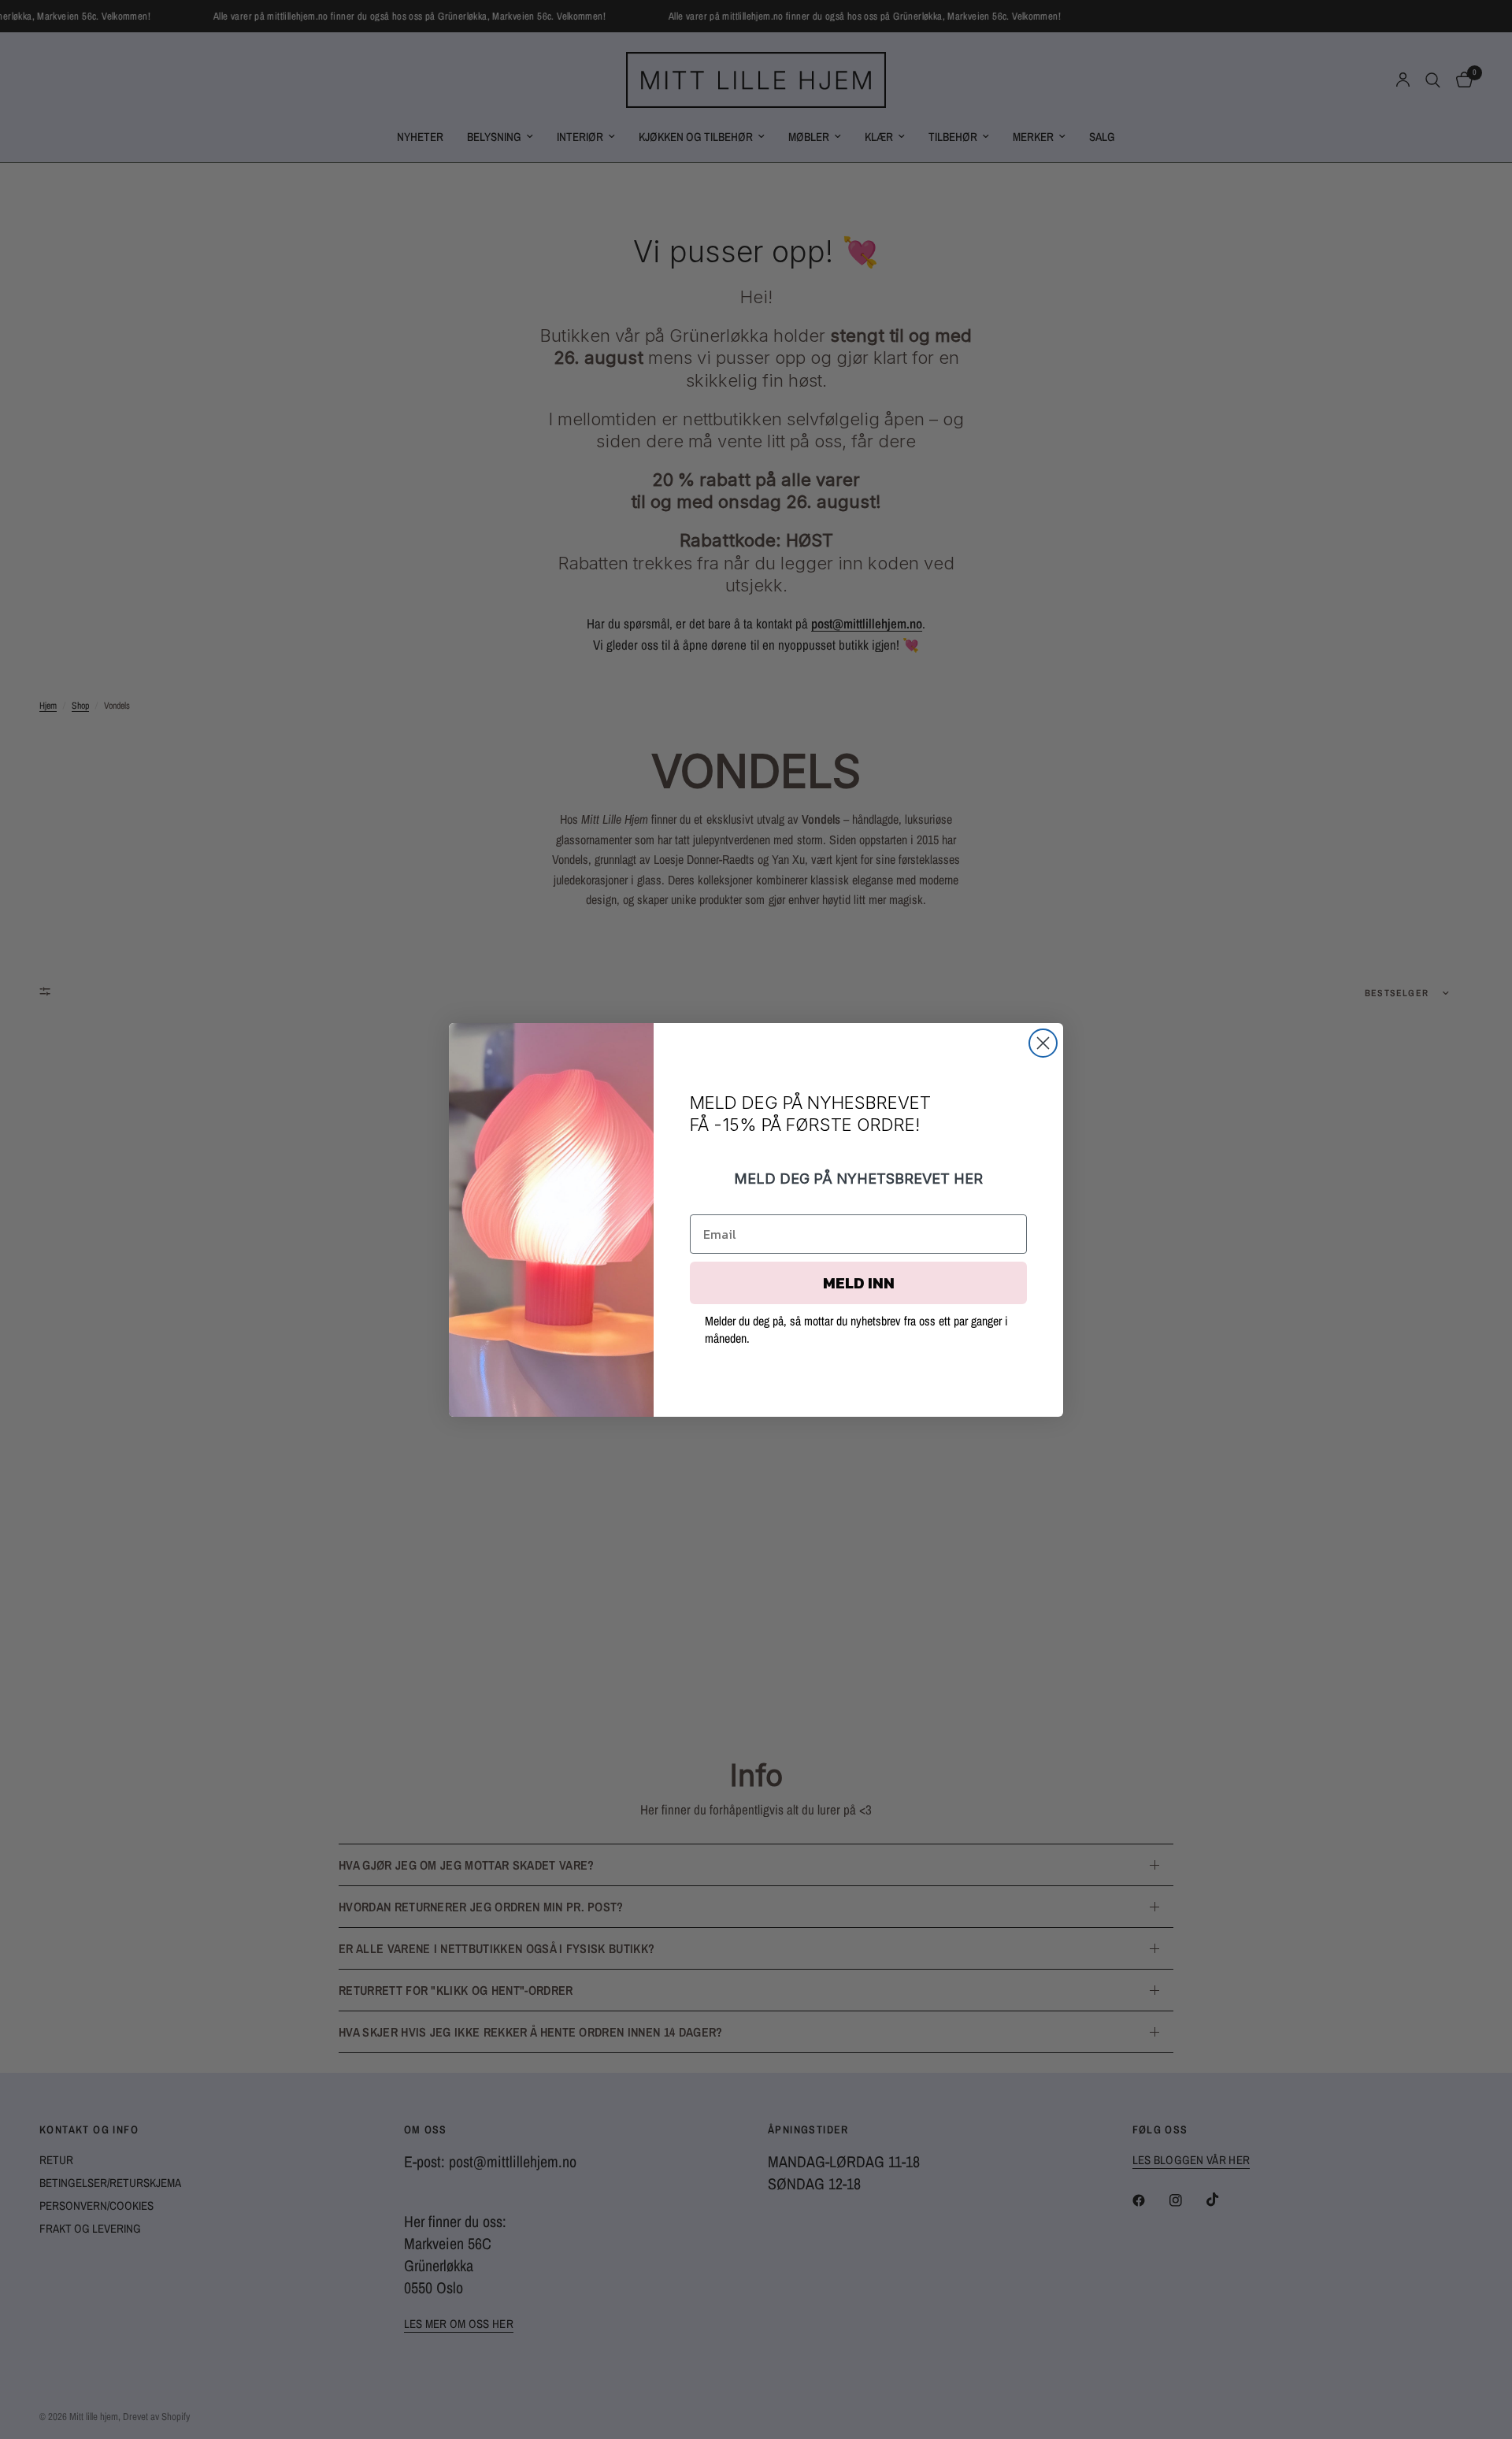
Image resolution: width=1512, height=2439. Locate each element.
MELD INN (859, 1283)
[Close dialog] (1043, 1043)
